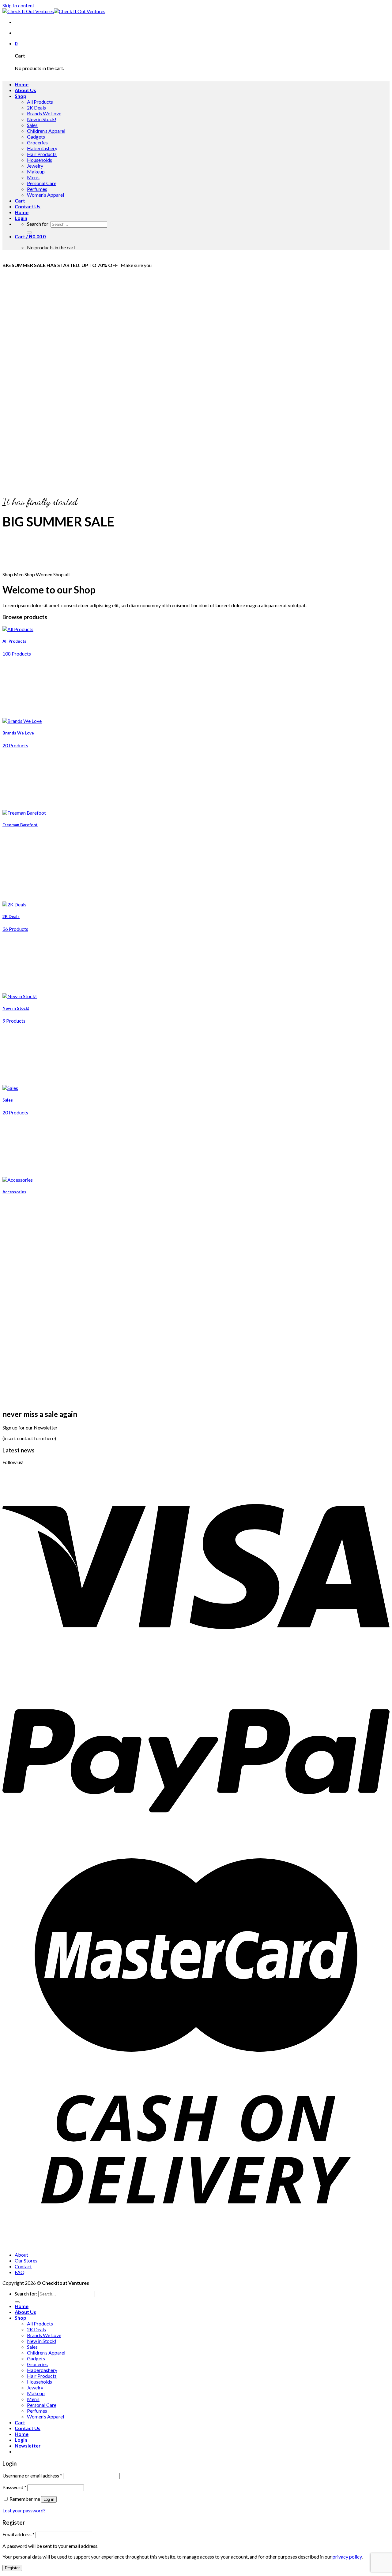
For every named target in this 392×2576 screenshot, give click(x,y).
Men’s (33, 177)
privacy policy (347, 2557)
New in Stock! (42, 119)
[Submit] (29, 232)
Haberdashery (42, 148)
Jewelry (35, 166)
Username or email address (32, 2476)
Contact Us (28, 206)
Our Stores (26, 2260)
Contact (23, 2266)
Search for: (38, 224)
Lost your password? (24, 2510)
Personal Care (42, 183)
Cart (20, 201)
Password (14, 2487)
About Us (25, 90)
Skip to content (18, 5)
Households (40, 160)
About (21, 2255)
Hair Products (42, 154)
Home (22, 84)
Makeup (36, 171)
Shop (21, 96)
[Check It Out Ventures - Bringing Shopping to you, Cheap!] (54, 11)
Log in (49, 2499)
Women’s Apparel (45, 195)
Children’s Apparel (46, 131)
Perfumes (37, 189)
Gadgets (36, 137)
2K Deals (36, 108)
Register (12, 2568)
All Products (40, 102)
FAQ (20, 2272)
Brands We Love (44, 113)
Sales (32, 125)
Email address (19, 2534)
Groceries (37, 142)
